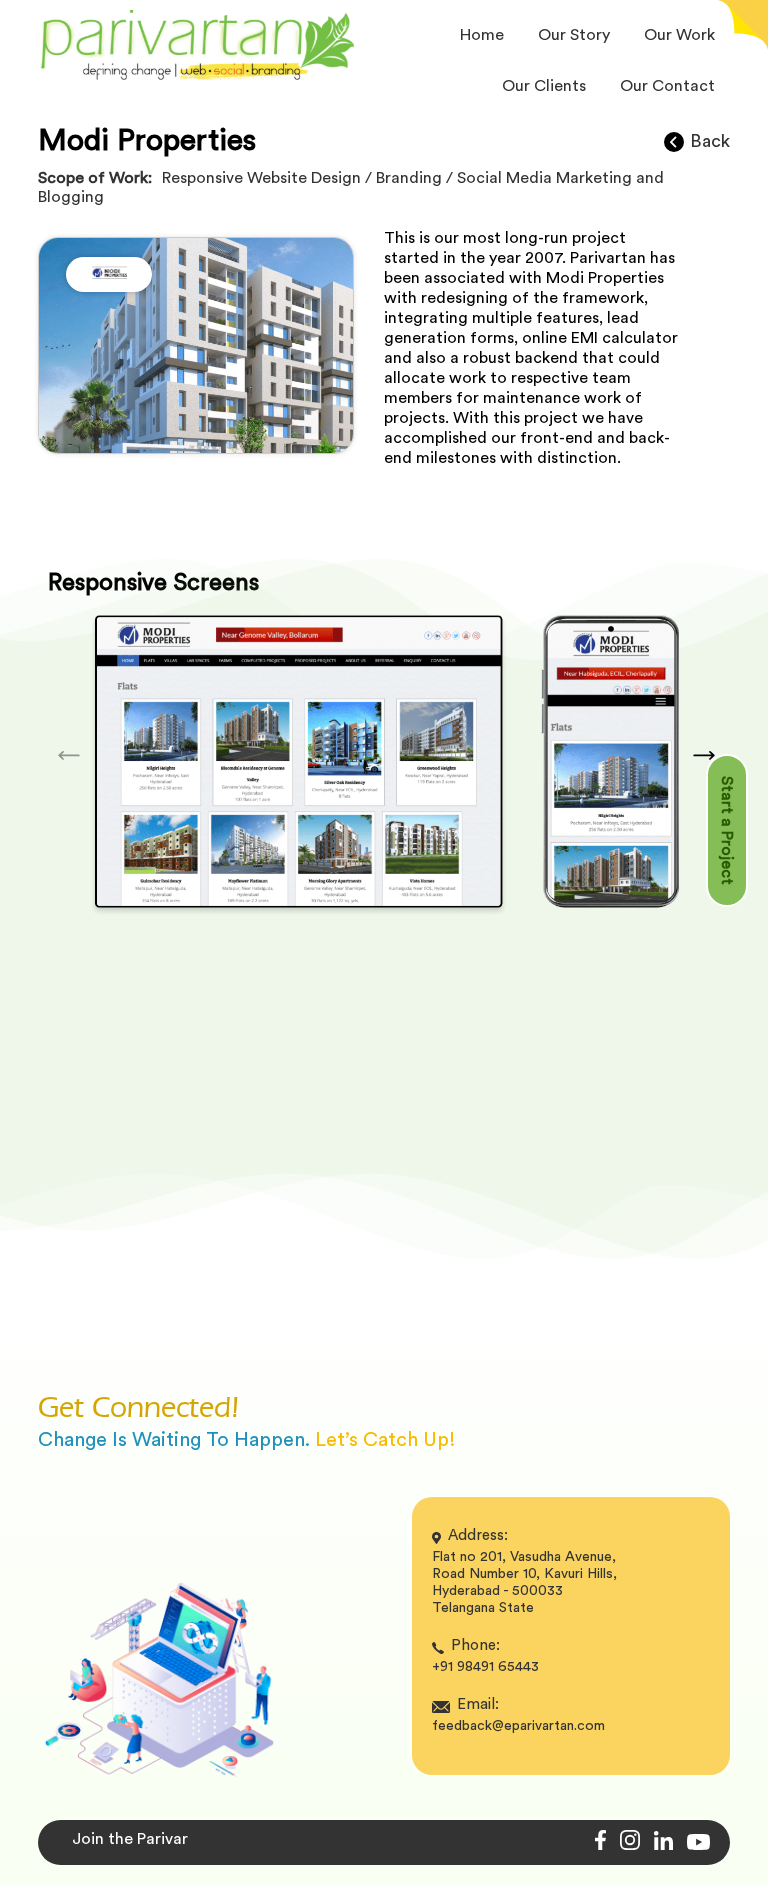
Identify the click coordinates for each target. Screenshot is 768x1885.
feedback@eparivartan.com (518, 1726)
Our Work (679, 35)
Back (710, 141)
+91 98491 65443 (485, 1667)
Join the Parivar (130, 1839)
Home (482, 35)
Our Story (574, 35)
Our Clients (544, 86)
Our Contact (667, 86)
